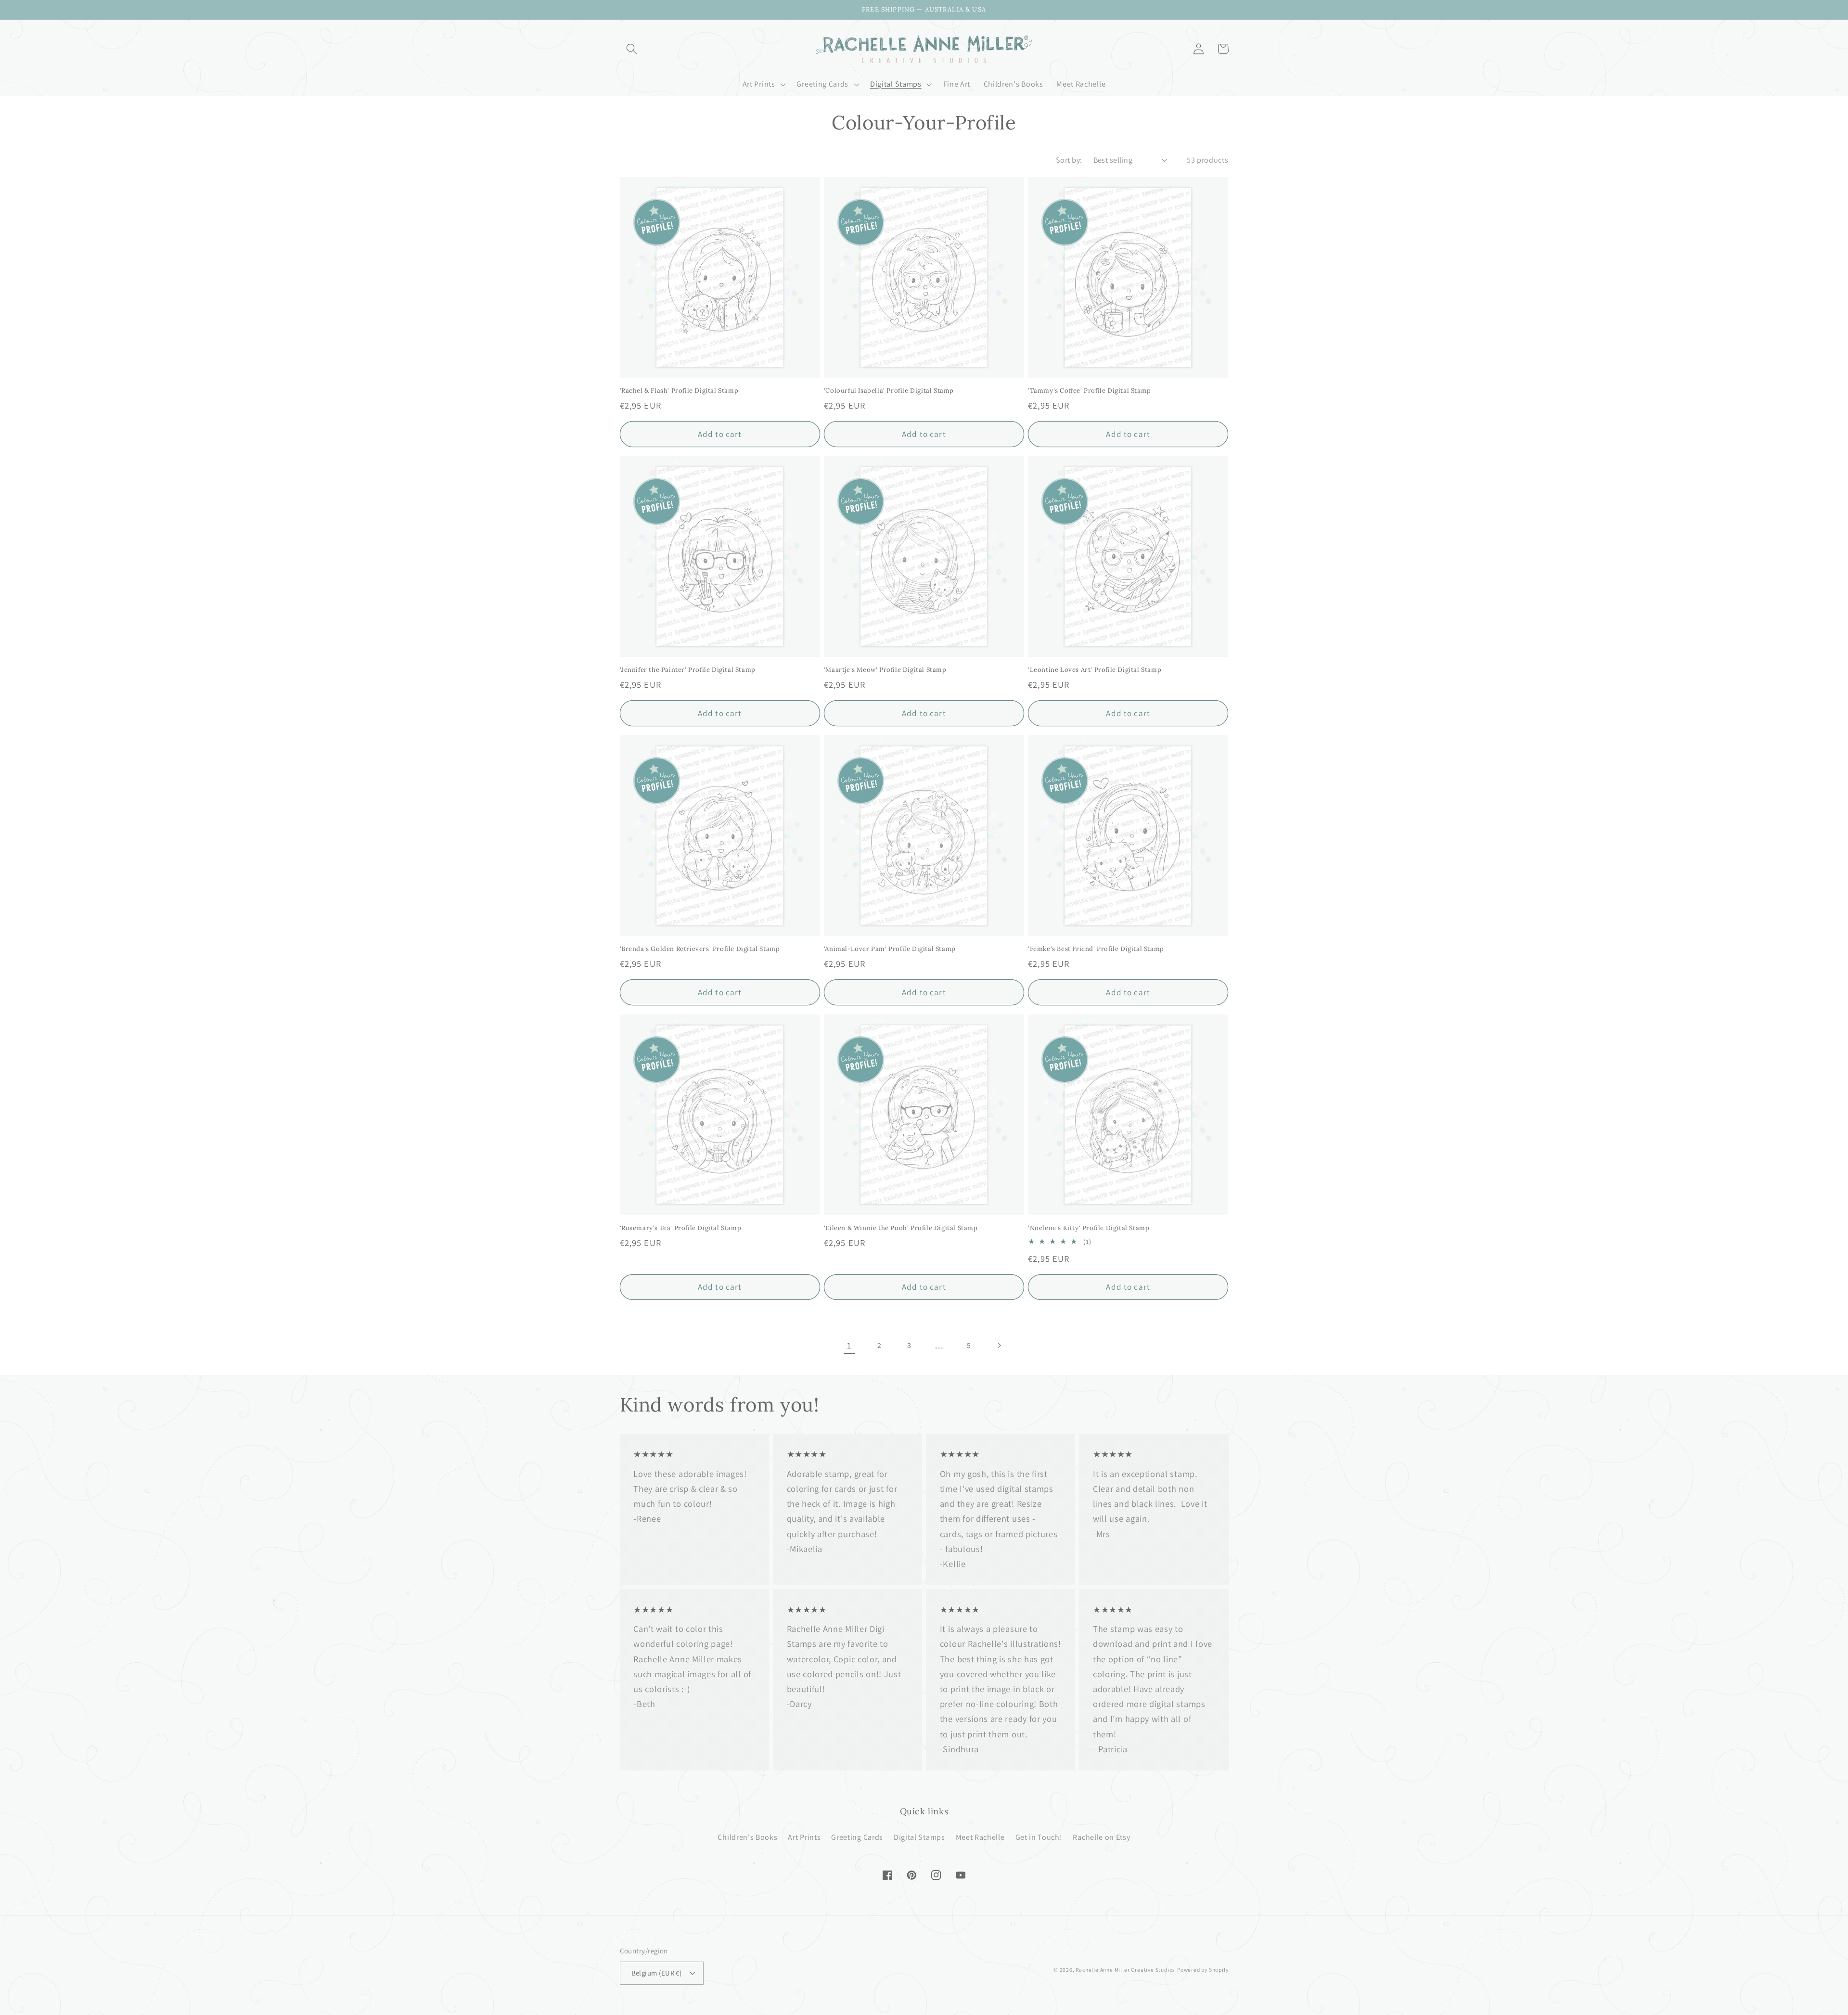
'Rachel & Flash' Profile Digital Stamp (679, 391)
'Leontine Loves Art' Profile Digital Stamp (1095, 670)
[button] (632, 49)
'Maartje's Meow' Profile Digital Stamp (885, 670)
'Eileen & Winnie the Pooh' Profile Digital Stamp (901, 1228)
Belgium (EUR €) (657, 1973)
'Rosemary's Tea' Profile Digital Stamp (681, 1228)
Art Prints (804, 1837)
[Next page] (999, 1345)
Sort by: (1069, 160)
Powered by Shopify (1203, 1970)
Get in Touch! (1039, 1837)
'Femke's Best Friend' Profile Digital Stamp (1096, 949)
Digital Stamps (919, 1837)
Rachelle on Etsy (1101, 1837)
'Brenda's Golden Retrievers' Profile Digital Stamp (700, 949)
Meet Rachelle (980, 1837)
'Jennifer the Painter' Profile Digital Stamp (688, 670)
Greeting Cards (857, 1837)
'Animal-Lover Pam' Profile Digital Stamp (890, 949)
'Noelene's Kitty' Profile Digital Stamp (1089, 1228)
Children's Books (747, 1837)
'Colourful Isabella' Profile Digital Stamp (889, 391)
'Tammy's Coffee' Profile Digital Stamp (1090, 391)
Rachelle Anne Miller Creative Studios (1125, 1970)
